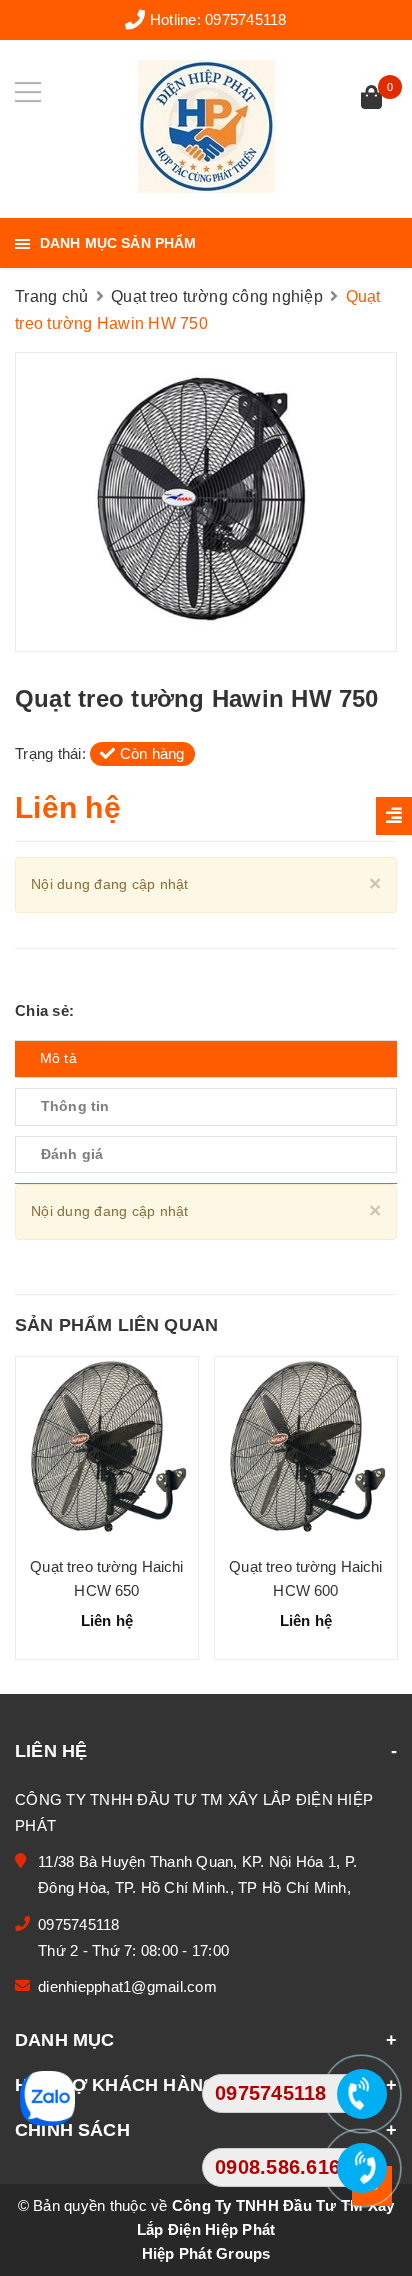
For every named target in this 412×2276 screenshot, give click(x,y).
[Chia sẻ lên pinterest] (137, 1010)
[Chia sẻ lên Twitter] (108, 1010)
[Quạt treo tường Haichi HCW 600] (306, 1448)
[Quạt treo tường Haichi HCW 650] (107, 1448)
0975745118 (246, 19)
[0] (371, 99)
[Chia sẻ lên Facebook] (85, 1010)
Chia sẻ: (44, 1010)
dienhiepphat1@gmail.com (127, 1986)
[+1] (164, 1010)
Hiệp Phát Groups (206, 2253)
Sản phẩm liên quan (116, 1325)
